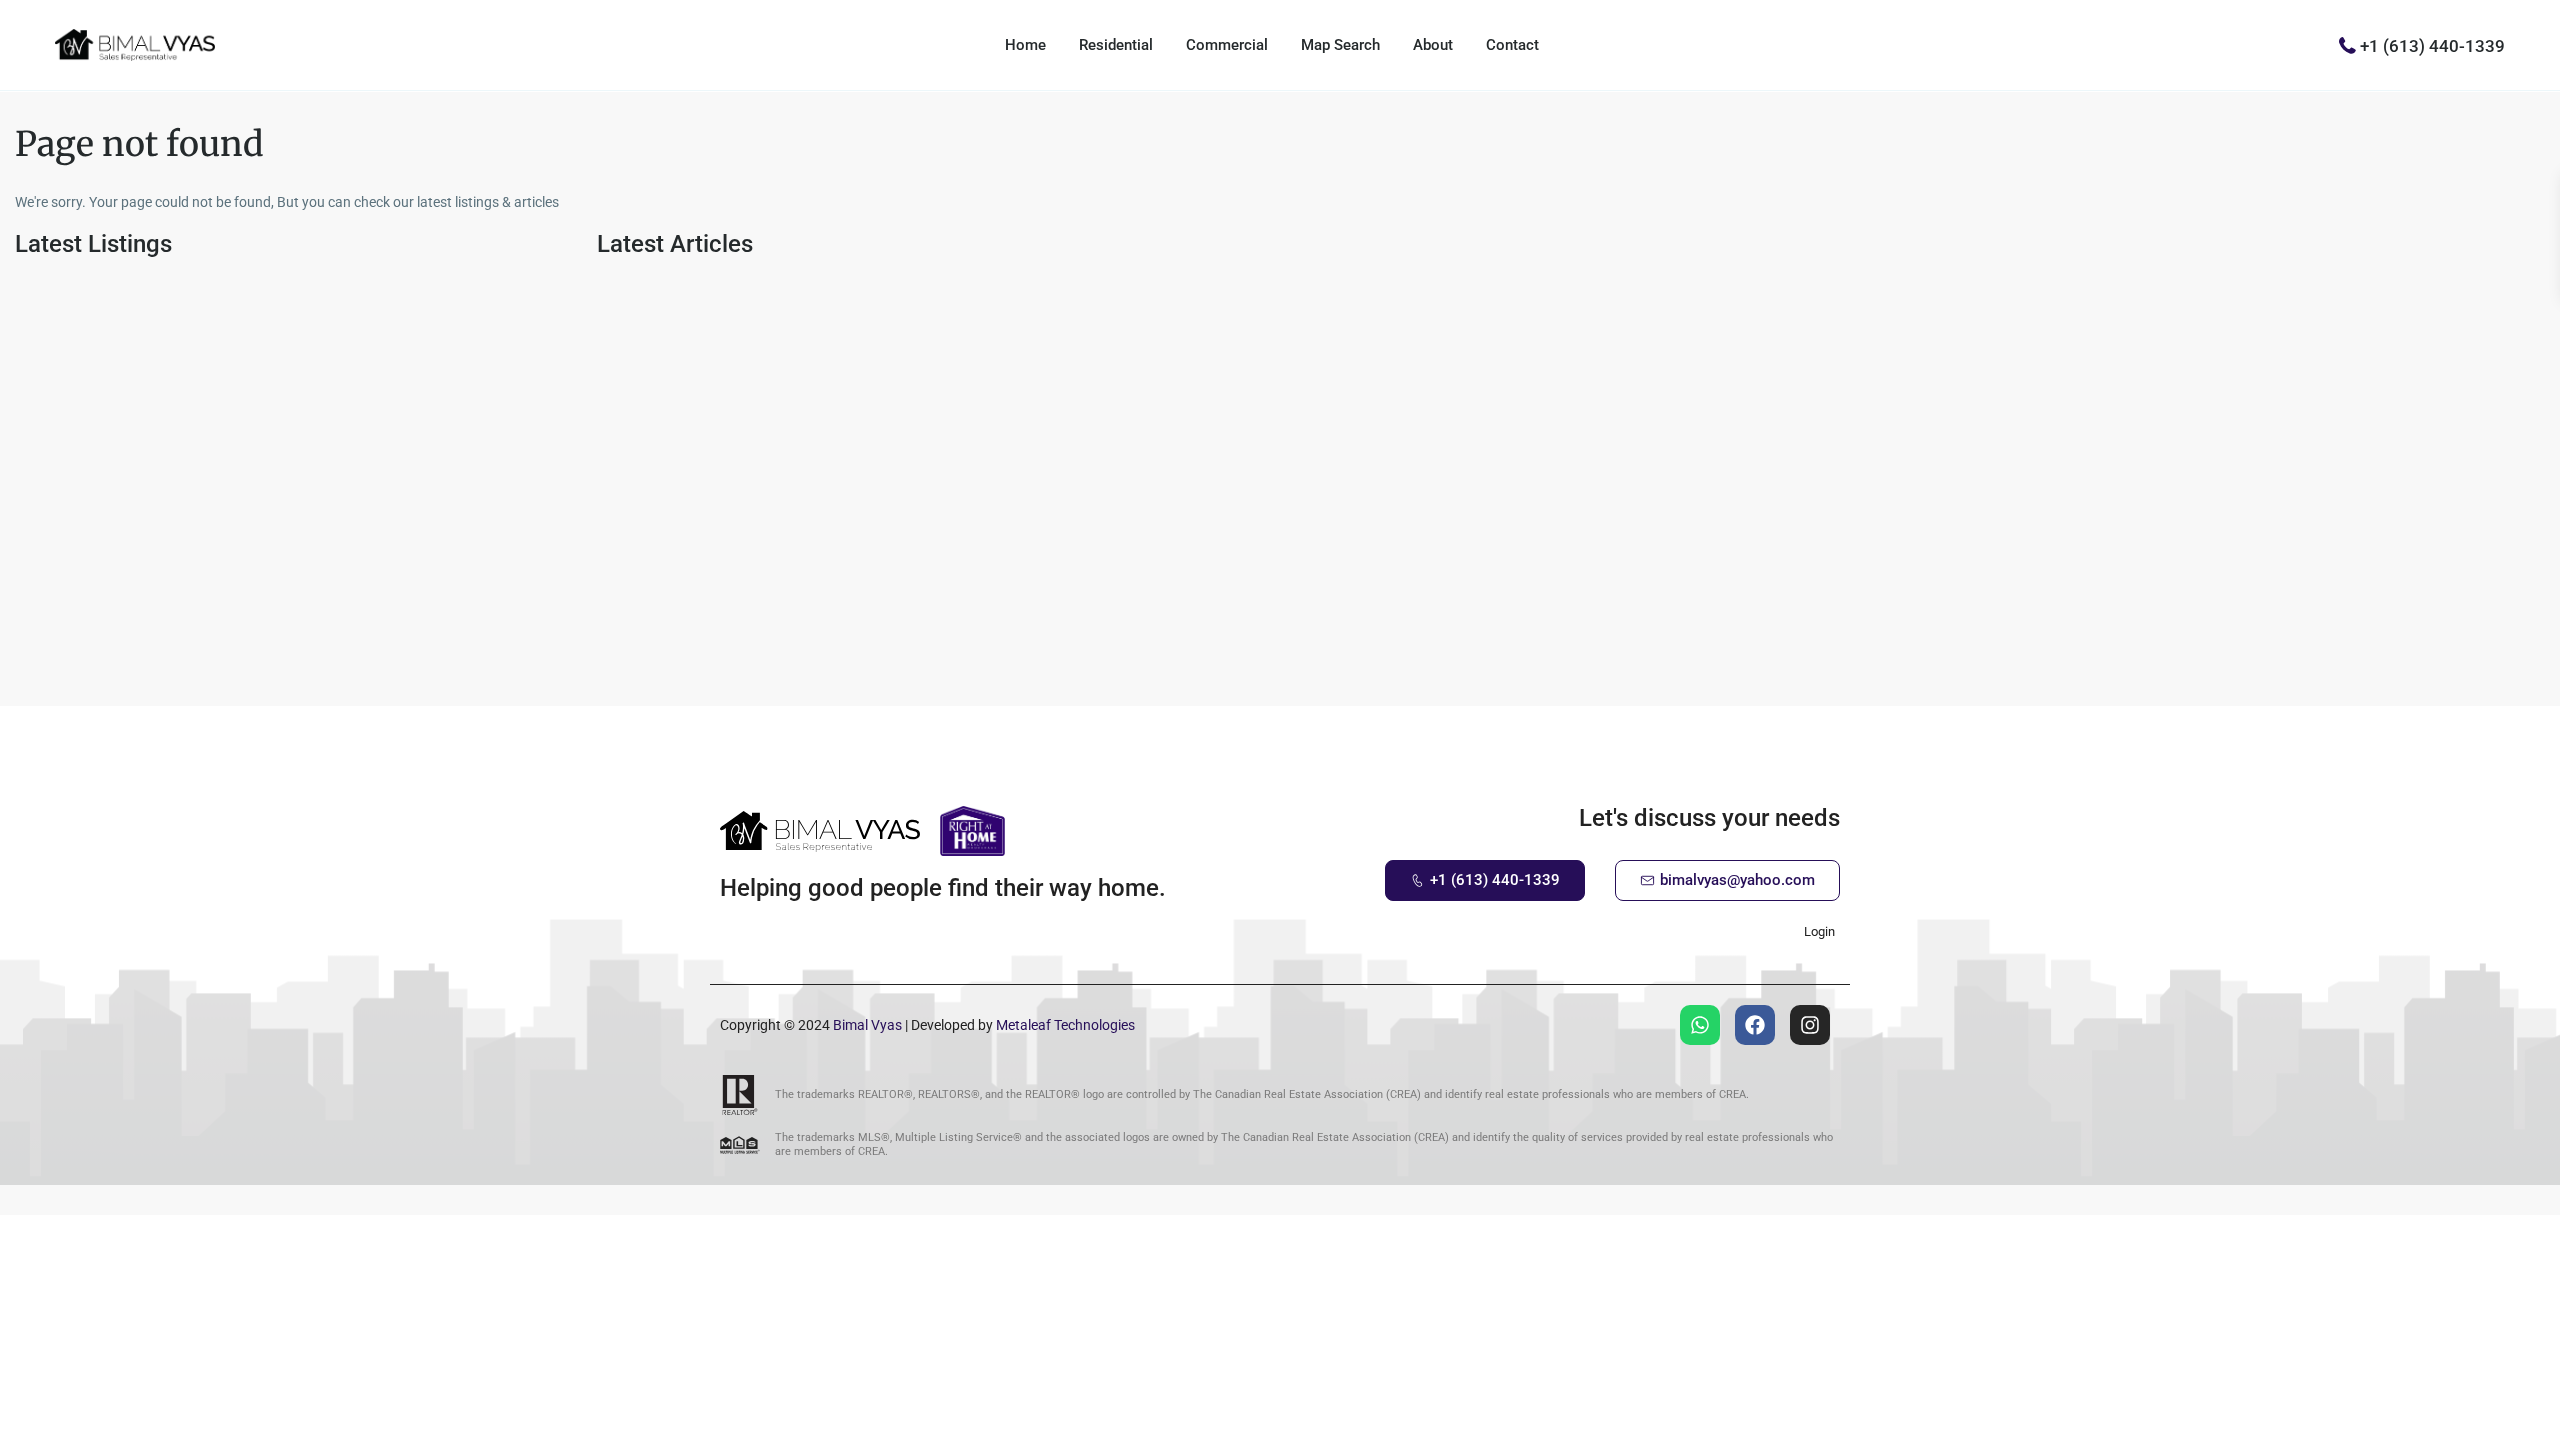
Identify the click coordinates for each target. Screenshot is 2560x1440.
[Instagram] (1810, 1025)
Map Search (1340, 45)
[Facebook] (1755, 1025)
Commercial (1227, 45)
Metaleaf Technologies (1065, 1025)
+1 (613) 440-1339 (2432, 45)
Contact (1512, 45)
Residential (1116, 45)
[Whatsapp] (1700, 1025)
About (1433, 45)
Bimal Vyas (867, 1025)
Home (1025, 45)
